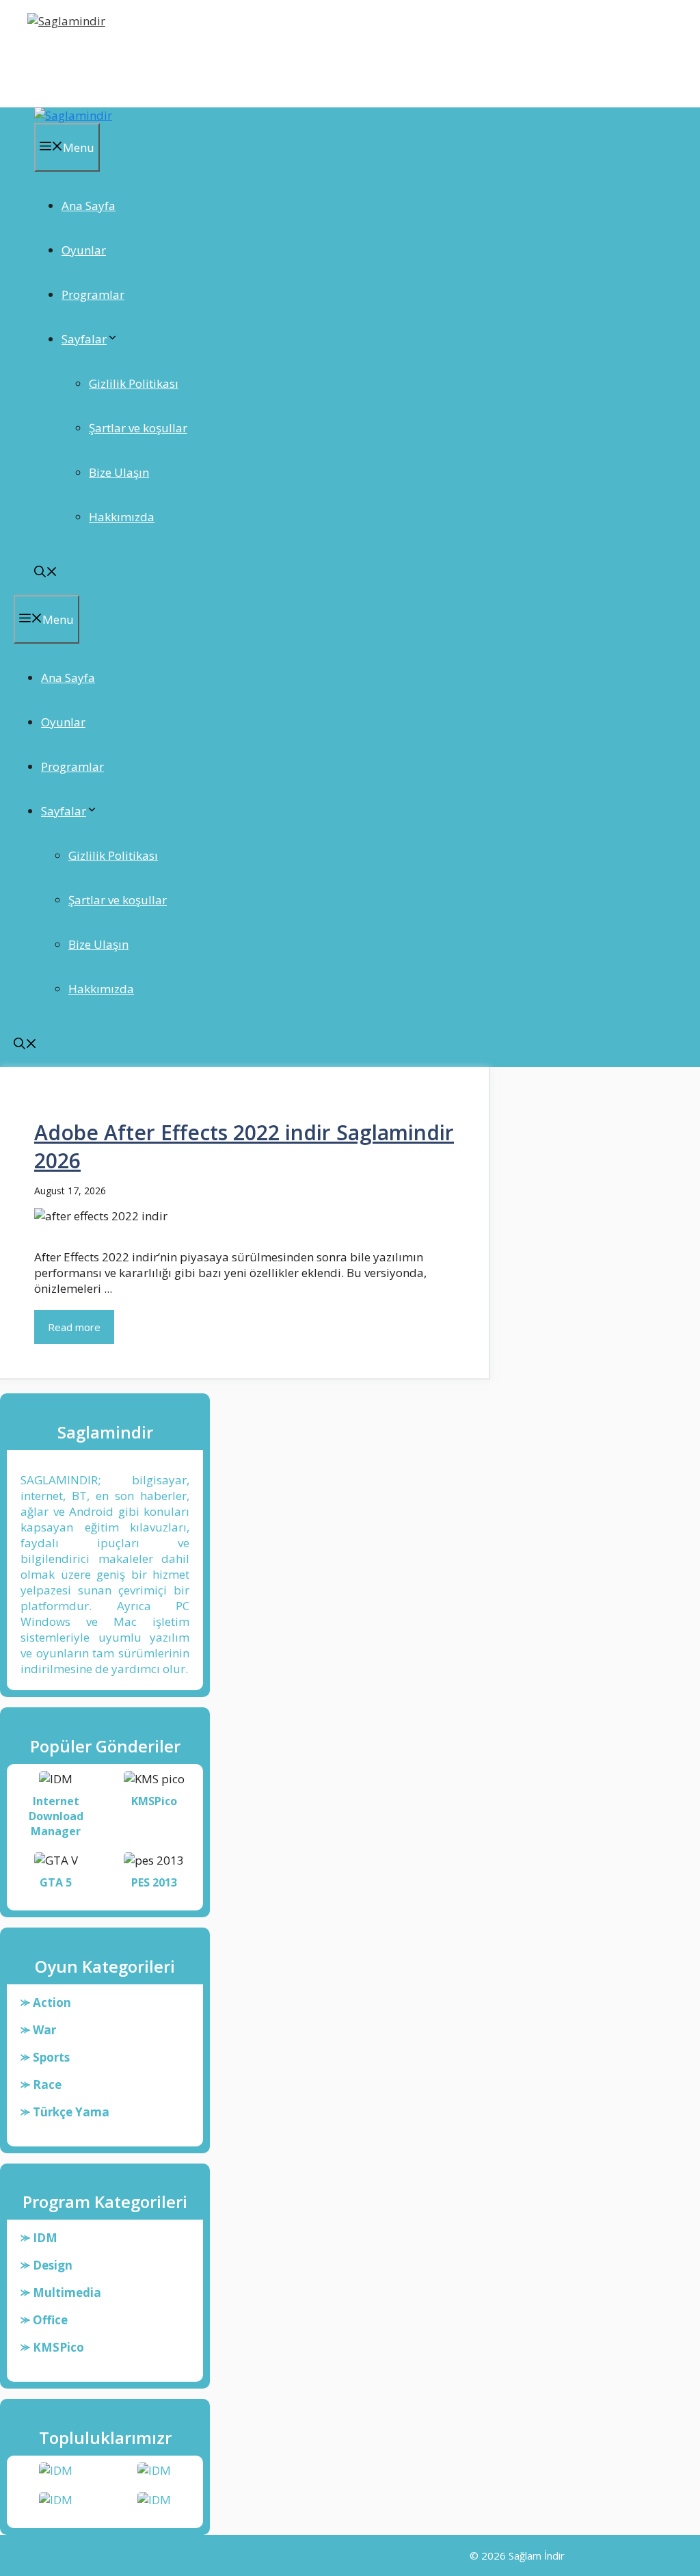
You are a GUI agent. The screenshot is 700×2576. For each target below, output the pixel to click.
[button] (46, 573)
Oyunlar (84, 250)
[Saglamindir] (73, 115)
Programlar (93, 294)
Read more (74, 1327)
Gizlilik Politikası (134, 383)
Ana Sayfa (89, 206)
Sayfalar (84, 339)
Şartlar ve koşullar (138, 428)
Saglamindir (74, 57)
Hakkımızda (122, 517)
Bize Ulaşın (119, 472)
